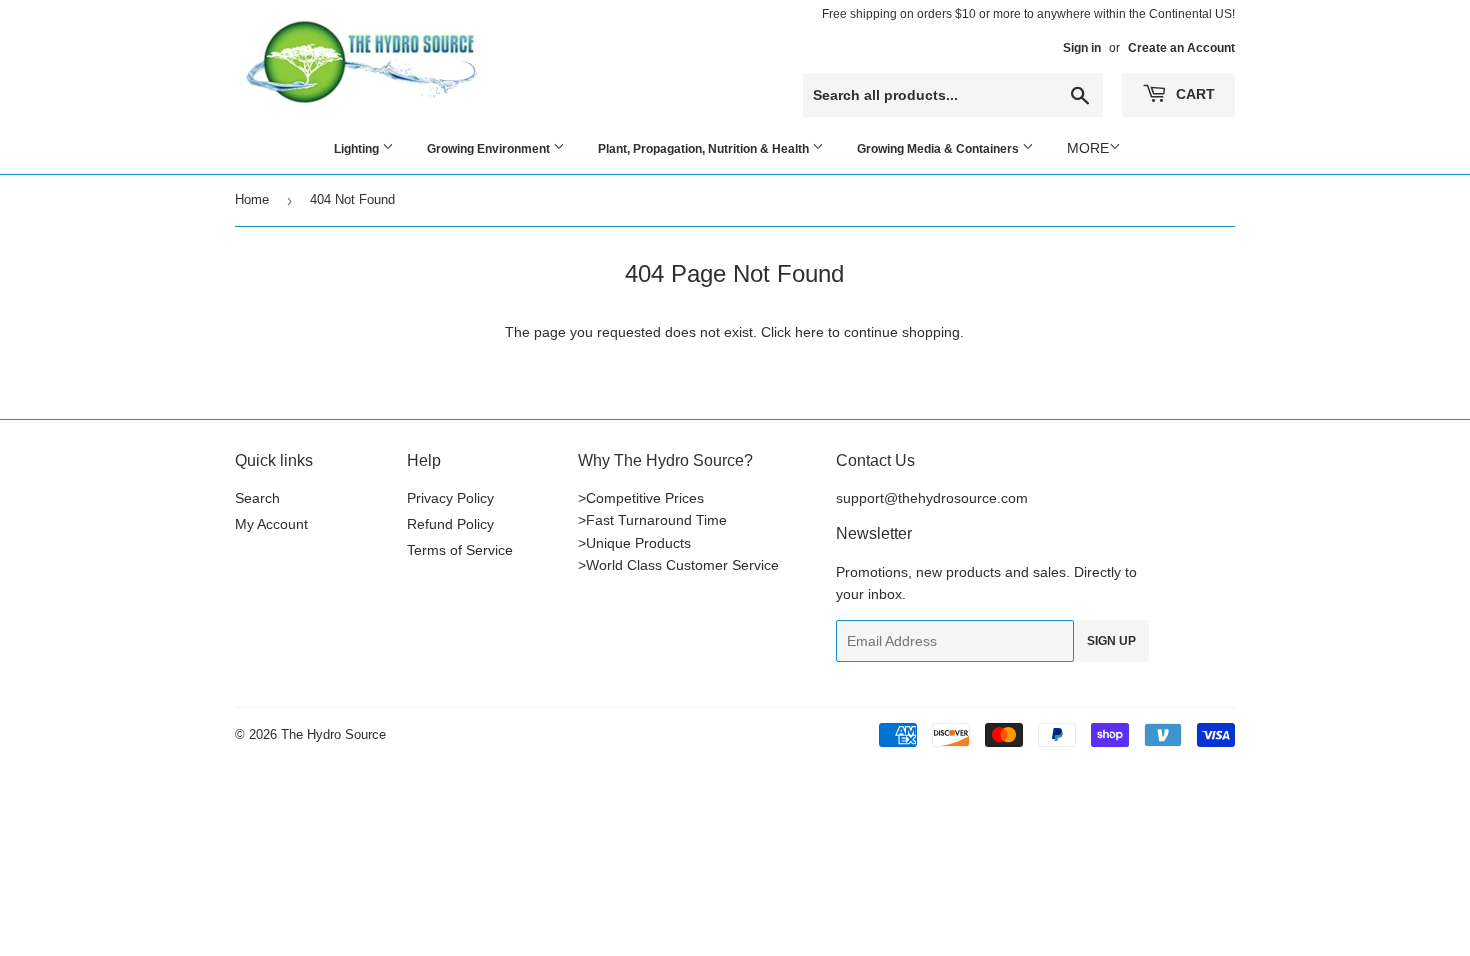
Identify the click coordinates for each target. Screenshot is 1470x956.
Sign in (1082, 48)
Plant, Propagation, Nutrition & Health (705, 149)
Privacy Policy (450, 498)
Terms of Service (460, 550)
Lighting (358, 149)
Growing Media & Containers (939, 149)
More (1088, 148)
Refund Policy (450, 524)
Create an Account (1181, 48)
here (809, 332)
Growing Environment (490, 149)
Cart (1193, 94)
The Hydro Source (333, 734)
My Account (271, 524)
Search (257, 498)
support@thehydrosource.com (932, 498)
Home (252, 199)
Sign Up (1111, 641)
